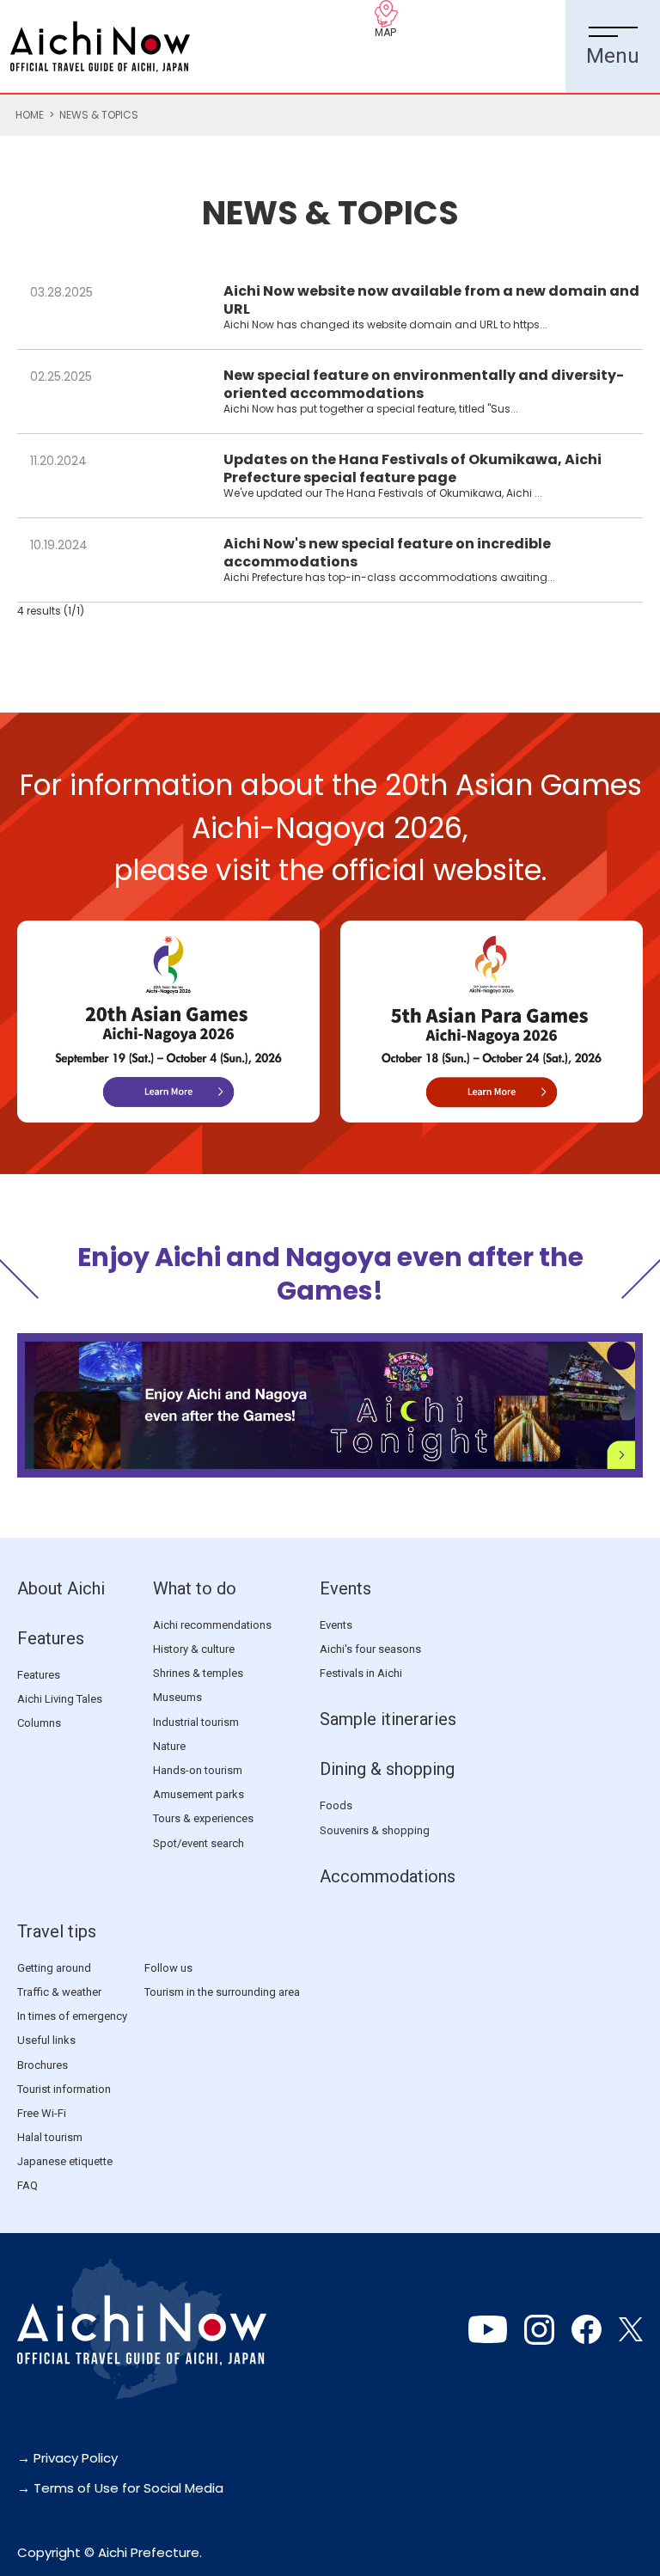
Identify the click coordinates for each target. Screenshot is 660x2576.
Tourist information (64, 2089)
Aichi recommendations (212, 1625)
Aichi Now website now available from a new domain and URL (431, 300)
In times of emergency (72, 2016)
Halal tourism (50, 2137)
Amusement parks (199, 1794)
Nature (169, 1746)
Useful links (46, 2040)
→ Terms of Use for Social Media (120, 2488)
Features (51, 1638)
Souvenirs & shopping (375, 1830)
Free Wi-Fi (42, 2113)
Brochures (43, 2065)
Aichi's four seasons (370, 1649)
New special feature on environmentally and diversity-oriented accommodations (424, 384)
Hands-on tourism (198, 1770)
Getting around (54, 1968)
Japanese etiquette (65, 2161)
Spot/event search (199, 1843)
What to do (195, 1588)
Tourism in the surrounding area (222, 1992)
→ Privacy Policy (67, 2458)
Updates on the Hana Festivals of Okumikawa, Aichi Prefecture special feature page (412, 468)
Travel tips (57, 1931)
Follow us (168, 1968)
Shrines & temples (198, 1673)
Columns (39, 1723)
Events (345, 1588)
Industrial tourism (196, 1722)
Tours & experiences (203, 1818)
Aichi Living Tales (60, 1699)
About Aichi (61, 1588)
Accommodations (388, 1876)
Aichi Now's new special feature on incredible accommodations (387, 553)
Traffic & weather (59, 1992)
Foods (336, 1805)
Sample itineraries (388, 1719)
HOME (30, 115)
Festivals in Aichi (361, 1673)
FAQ (27, 2185)
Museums (177, 1697)
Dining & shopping (387, 1769)
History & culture (194, 1649)
